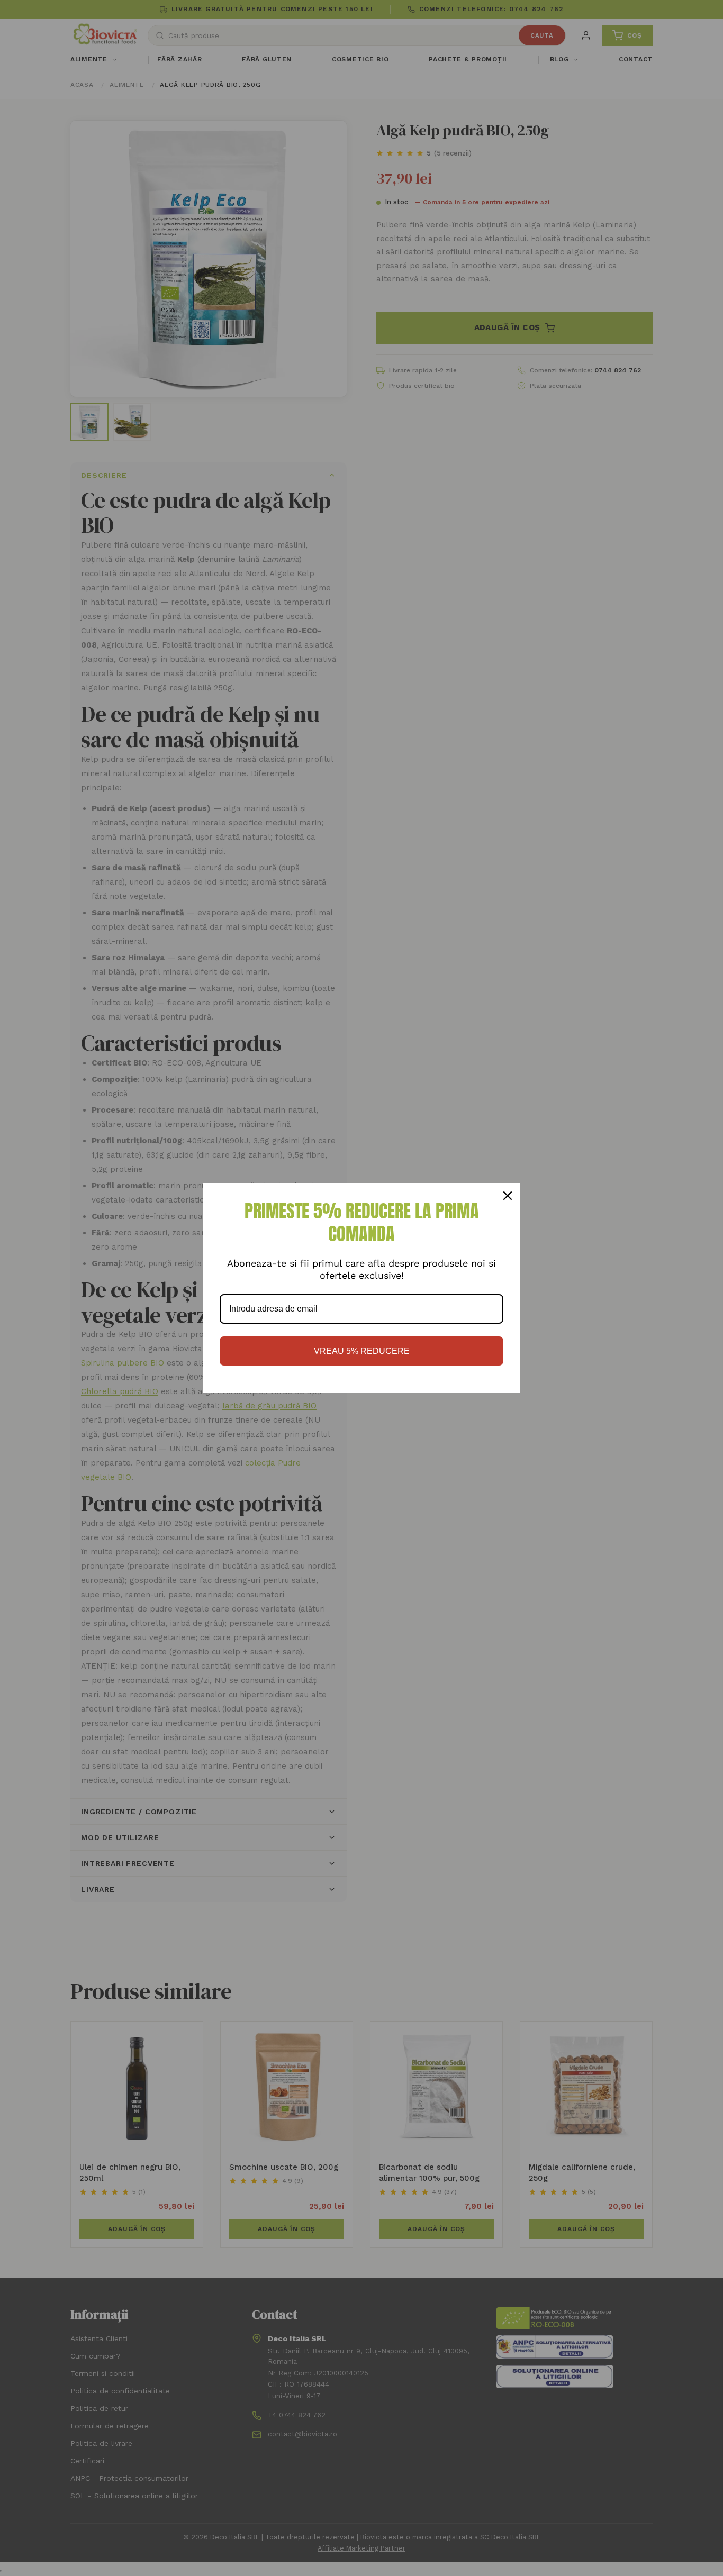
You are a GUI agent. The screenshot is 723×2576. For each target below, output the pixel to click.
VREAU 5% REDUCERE (362, 1351)
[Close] (508, 1196)
